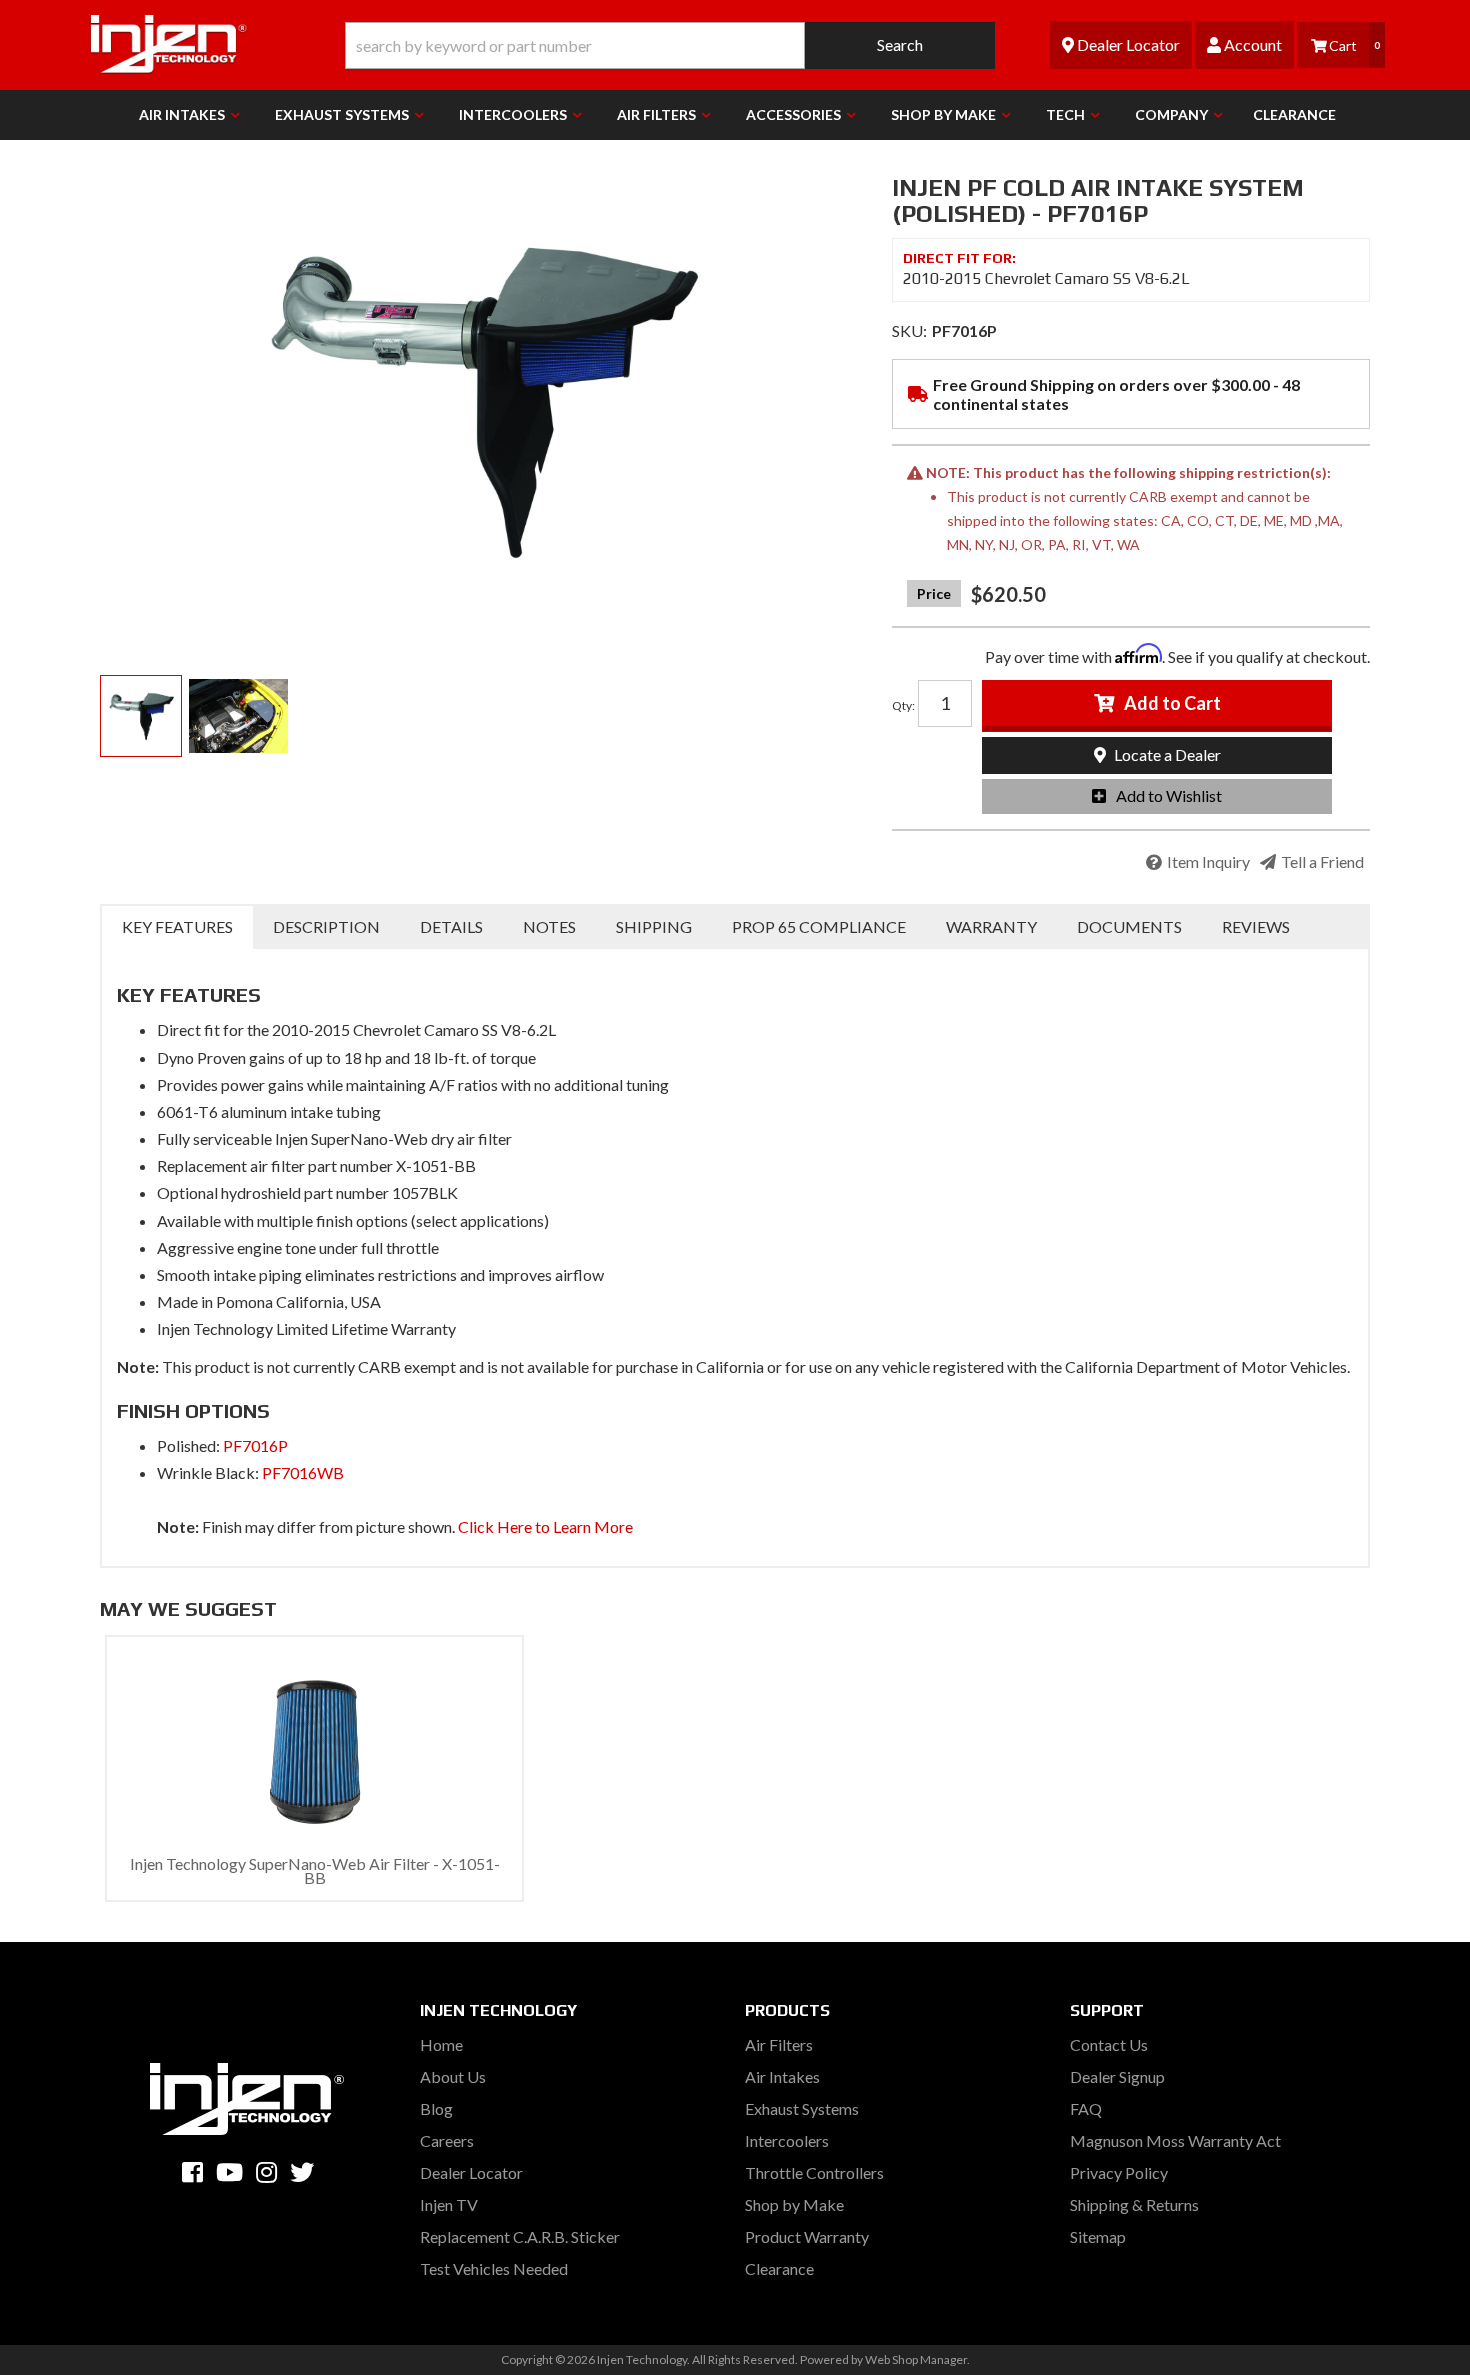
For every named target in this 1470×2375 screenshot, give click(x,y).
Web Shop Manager (916, 2359)
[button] (670, 45)
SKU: (909, 330)
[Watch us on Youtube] (229, 2172)
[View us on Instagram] (266, 2172)
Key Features (177, 926)
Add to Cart (1172, 703)
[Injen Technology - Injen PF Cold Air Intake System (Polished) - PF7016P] (481, 400)
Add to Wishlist (1169, 795)
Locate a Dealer (1166, 754)
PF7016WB (303, 1472)
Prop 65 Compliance (819, 926)
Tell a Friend (1322, 861)
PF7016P (255, 1445)
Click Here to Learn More (545, 1526)
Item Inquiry (1208, 861)
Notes (549, 926)
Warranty (991, 926)
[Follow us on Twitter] (302, 2172)
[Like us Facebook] (192, 2172)
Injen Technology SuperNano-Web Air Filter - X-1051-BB (315, 1870)
